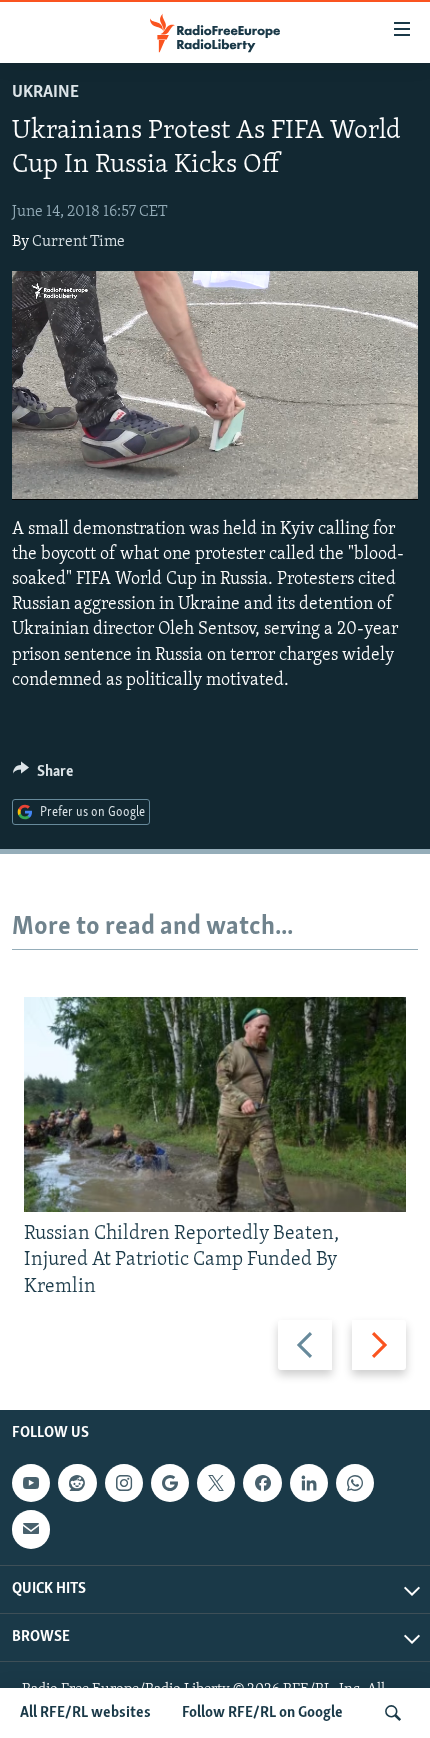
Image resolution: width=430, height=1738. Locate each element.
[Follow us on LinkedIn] (309, 1483)
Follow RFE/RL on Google (262, 1713)
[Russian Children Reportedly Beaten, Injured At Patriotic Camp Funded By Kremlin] (215, 1104)
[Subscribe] (31, 1529)
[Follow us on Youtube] (31, 1483)
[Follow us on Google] (170, 1483)
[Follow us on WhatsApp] (355, 1483)
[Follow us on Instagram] (124, 1483)
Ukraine (45, 93)
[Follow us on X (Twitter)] (216, 1483)
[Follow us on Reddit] (77, 1483)
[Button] (43, 776)
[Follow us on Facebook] (262, 1483)
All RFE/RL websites (85, 1713)
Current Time (78, 242)
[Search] (393, 1713)
